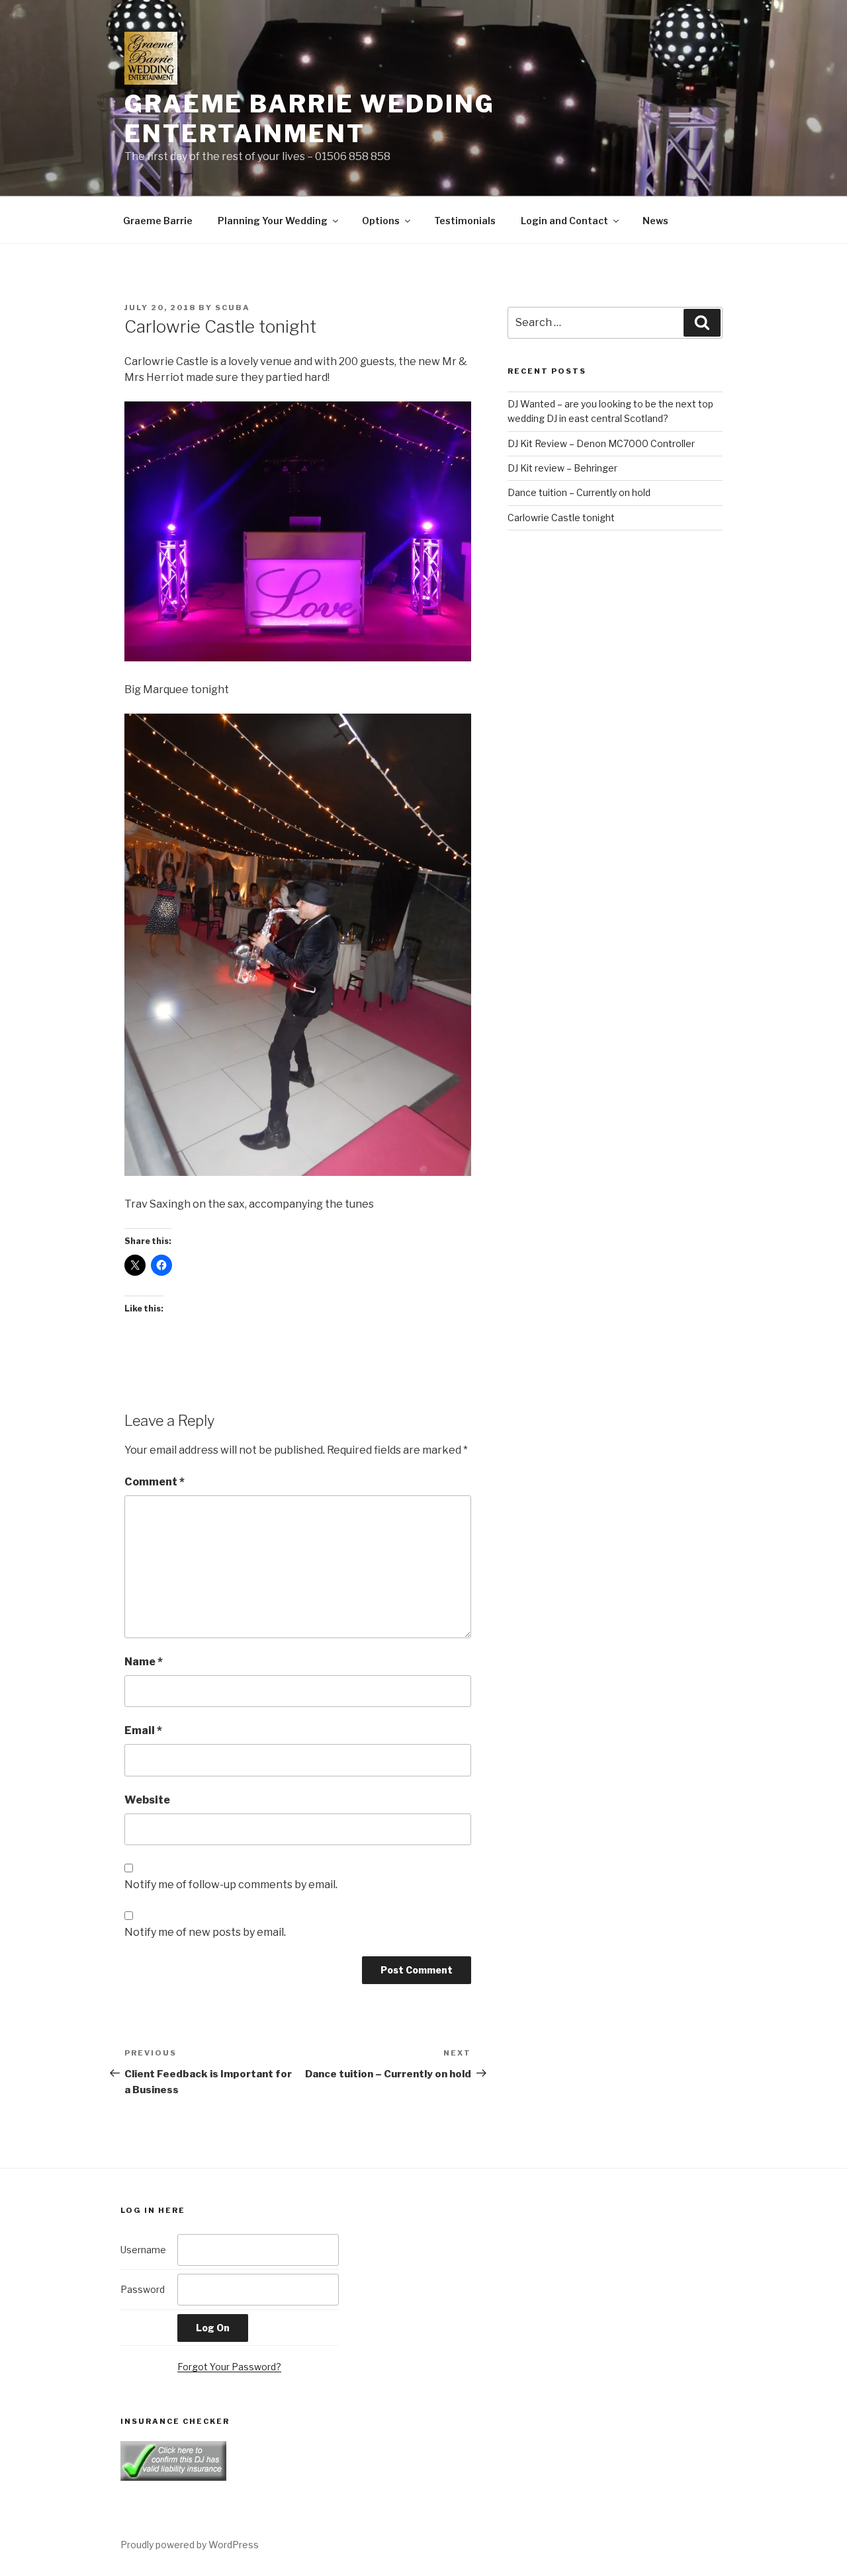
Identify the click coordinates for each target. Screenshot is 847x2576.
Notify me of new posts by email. (205, 1932)
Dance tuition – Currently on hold (579, 492)
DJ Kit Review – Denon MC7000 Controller (601, 443)
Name (144, 1662)
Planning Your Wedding (273, 221)
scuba (233, 308)
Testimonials (465, 221)
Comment (155, 1482)
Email (143, 1730)
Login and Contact (564, 221)
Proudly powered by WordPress (190, 2545)
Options (381, 221)
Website (147, 1800)
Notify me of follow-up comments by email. (231, 1885)
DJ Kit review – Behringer (562, 468)
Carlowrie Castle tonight (561, 518)
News (655, 221)
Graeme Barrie (158, 221)
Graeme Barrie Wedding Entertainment (309, 119)
